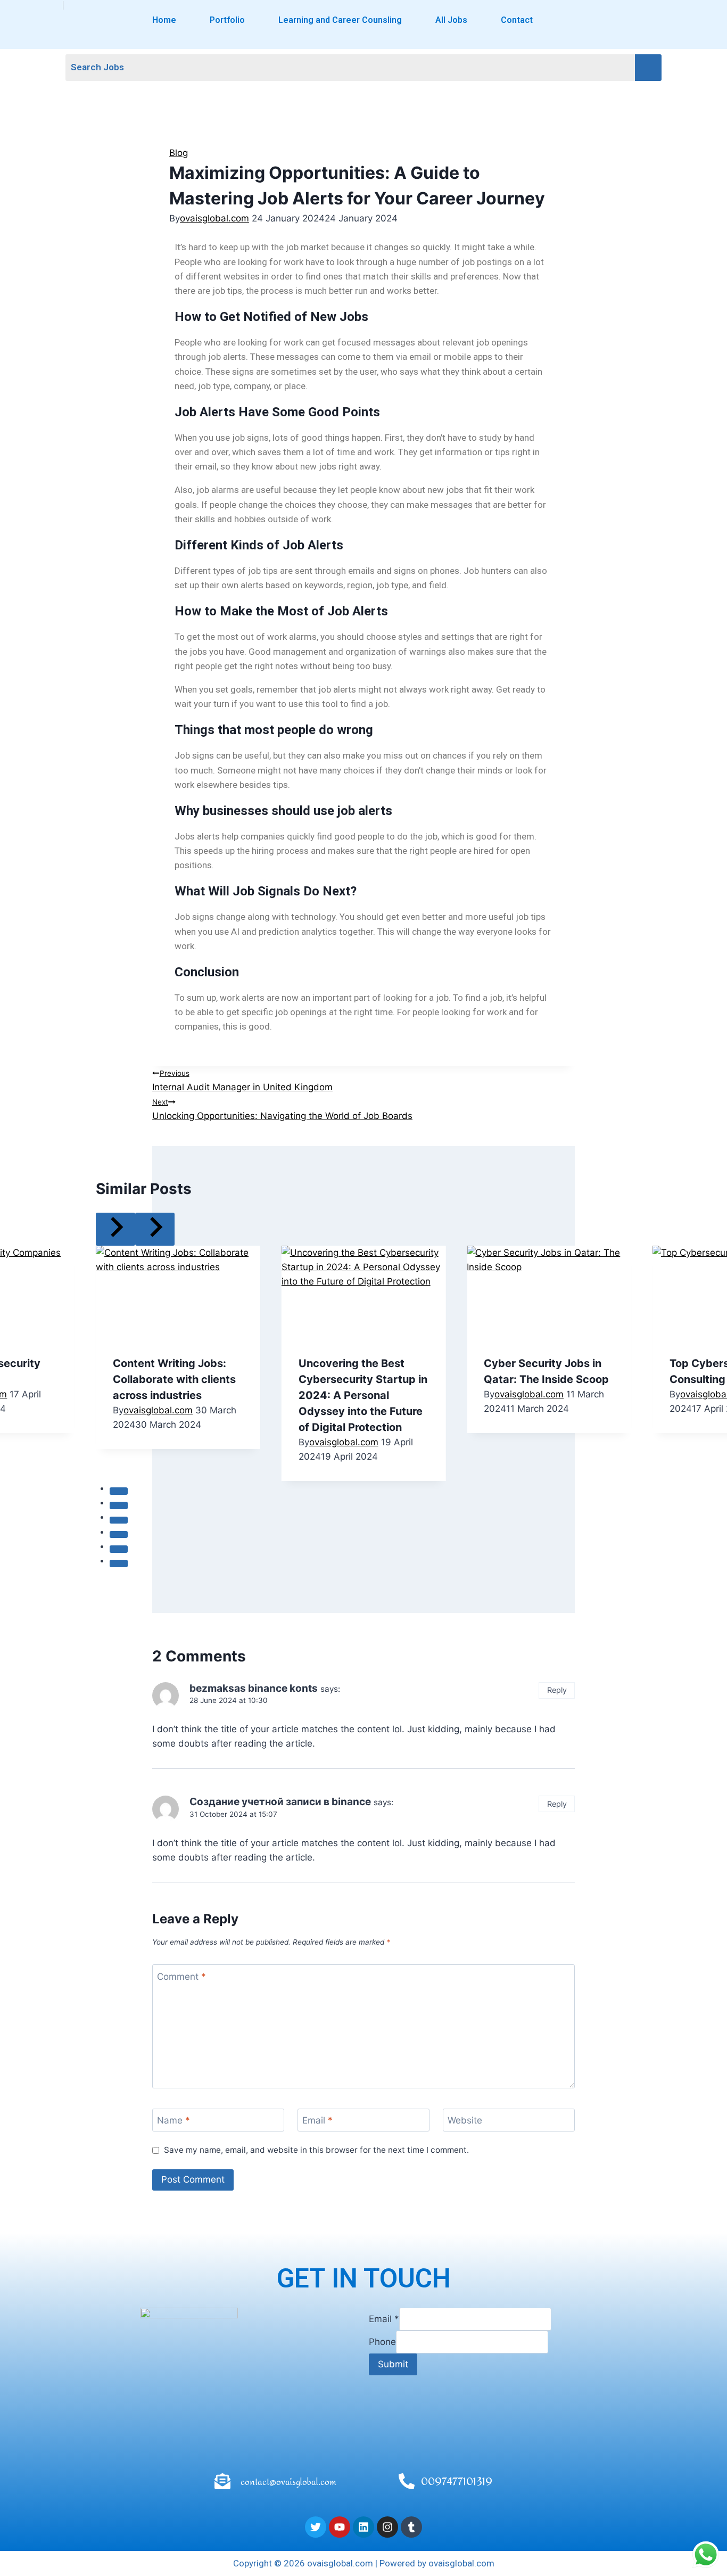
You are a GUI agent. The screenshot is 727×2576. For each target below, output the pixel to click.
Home (164, 20)
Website (465, 2120)
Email (317, 2120)
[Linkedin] (363, 2527)
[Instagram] (387, 2527)
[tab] (119, 1491)
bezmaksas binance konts (254, 1688)
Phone (382, 2342)
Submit (393, 2364)
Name (174, 2120)
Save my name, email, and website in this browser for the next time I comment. (316, 2150)
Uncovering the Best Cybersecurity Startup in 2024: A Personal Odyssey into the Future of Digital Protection (363, 1395)
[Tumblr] (411, 2527)
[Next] (155, 1229)
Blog (179, 153)
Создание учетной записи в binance (280, 1802)
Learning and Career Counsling (340, 20)
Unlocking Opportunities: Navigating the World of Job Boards (282, 1109)
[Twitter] (316, 2527)
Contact (517, 20)
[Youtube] (340, 2527)
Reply (557, 1690)
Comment (181, 1976)
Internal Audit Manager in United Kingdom (242, 1081)
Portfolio (227, 20)
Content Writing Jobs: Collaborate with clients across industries (174, 1379)
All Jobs (451, 20)
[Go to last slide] (115, 1229)
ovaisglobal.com (214, 218)
